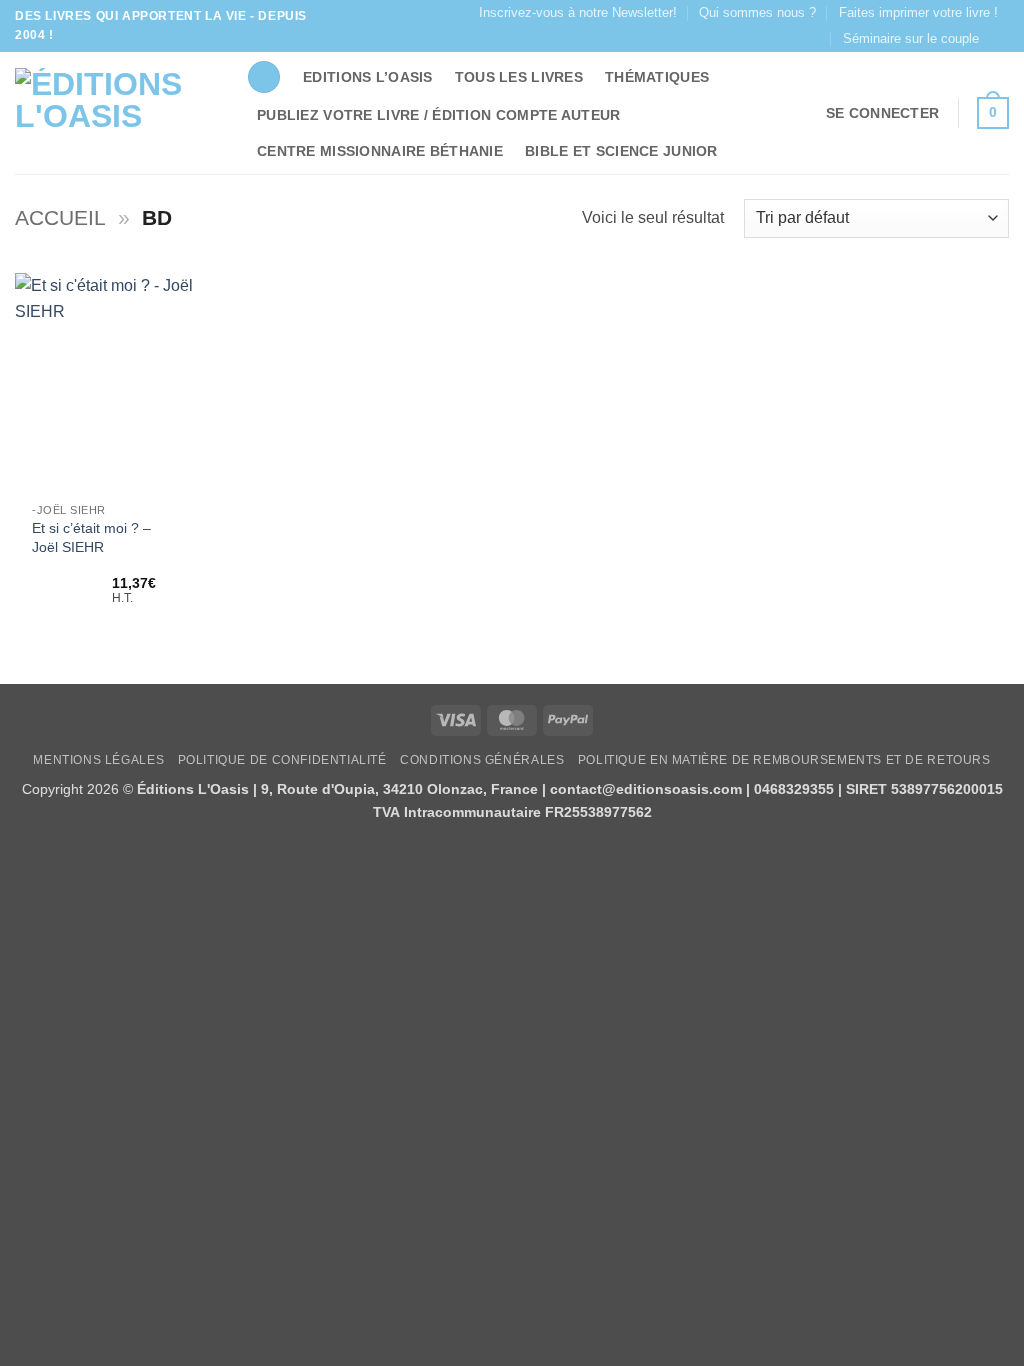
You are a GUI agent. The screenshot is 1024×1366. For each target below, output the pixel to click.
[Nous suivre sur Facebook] (999, 39)
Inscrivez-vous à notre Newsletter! (578, 12)
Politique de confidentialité (282, 760)
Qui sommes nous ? (757, 12)
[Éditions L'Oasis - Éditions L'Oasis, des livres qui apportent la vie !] (115, 112)
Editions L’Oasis (368, 77)
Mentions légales (98, 760)
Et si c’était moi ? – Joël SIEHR (91, 537)
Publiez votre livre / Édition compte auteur (438, 115)
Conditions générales (482, 760)
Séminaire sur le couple (911, 38)
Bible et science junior (621, 151)
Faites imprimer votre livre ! (918, 12)
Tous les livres (519, 77)
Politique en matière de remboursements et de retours (784, 760)
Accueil (60, 217)
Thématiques (657, 77)
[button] (882, 113)
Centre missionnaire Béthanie (380, 151)
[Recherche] (264, 77)
